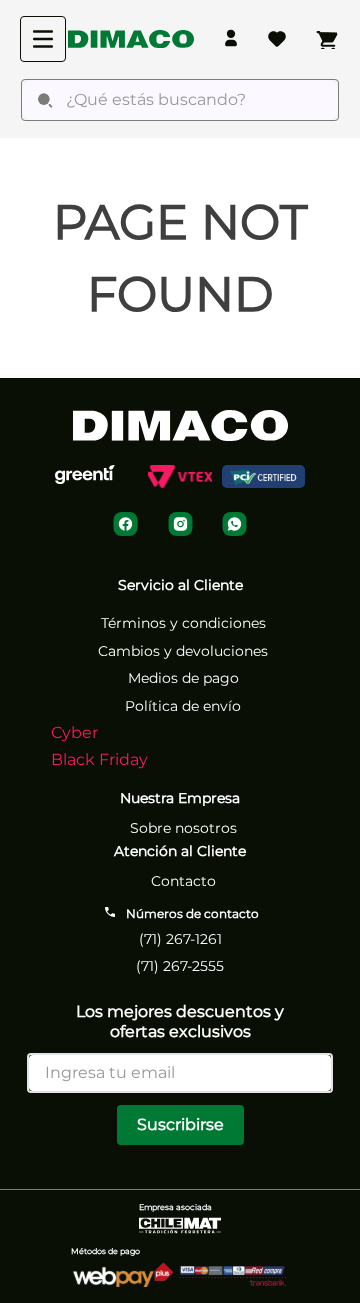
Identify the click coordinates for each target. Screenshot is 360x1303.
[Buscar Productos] (45, 100)
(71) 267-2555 (180, 966)
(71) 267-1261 (180, 939)
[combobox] (180, 100)
